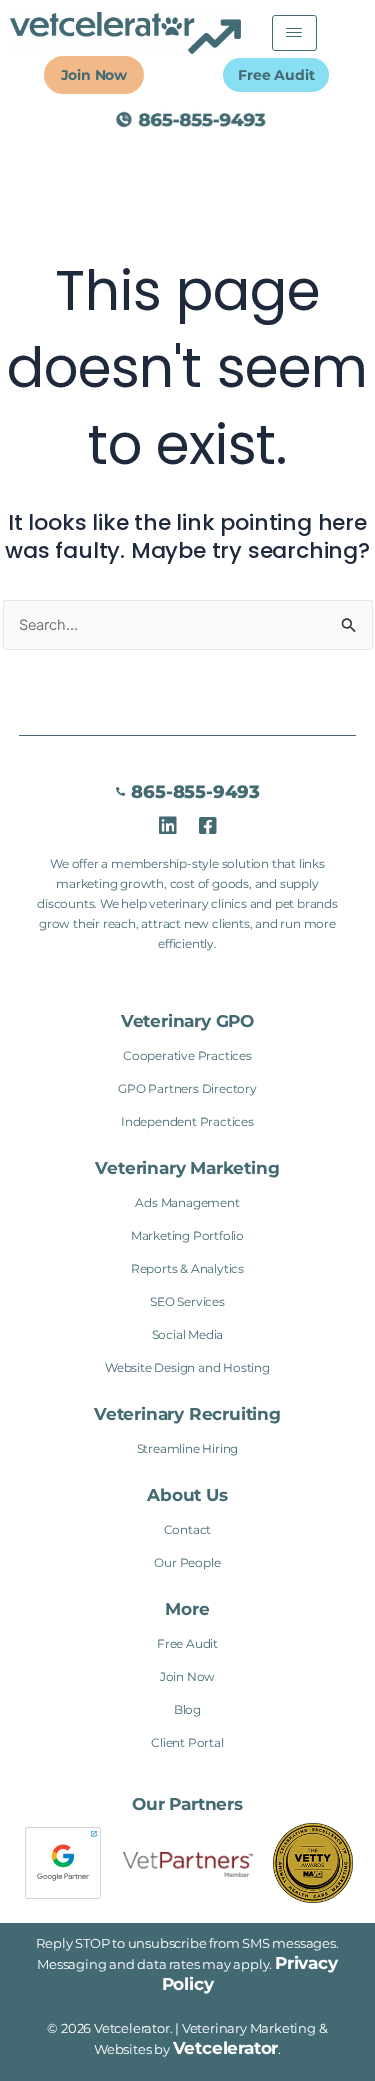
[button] (187, 1609)
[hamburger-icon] (294, 33)
